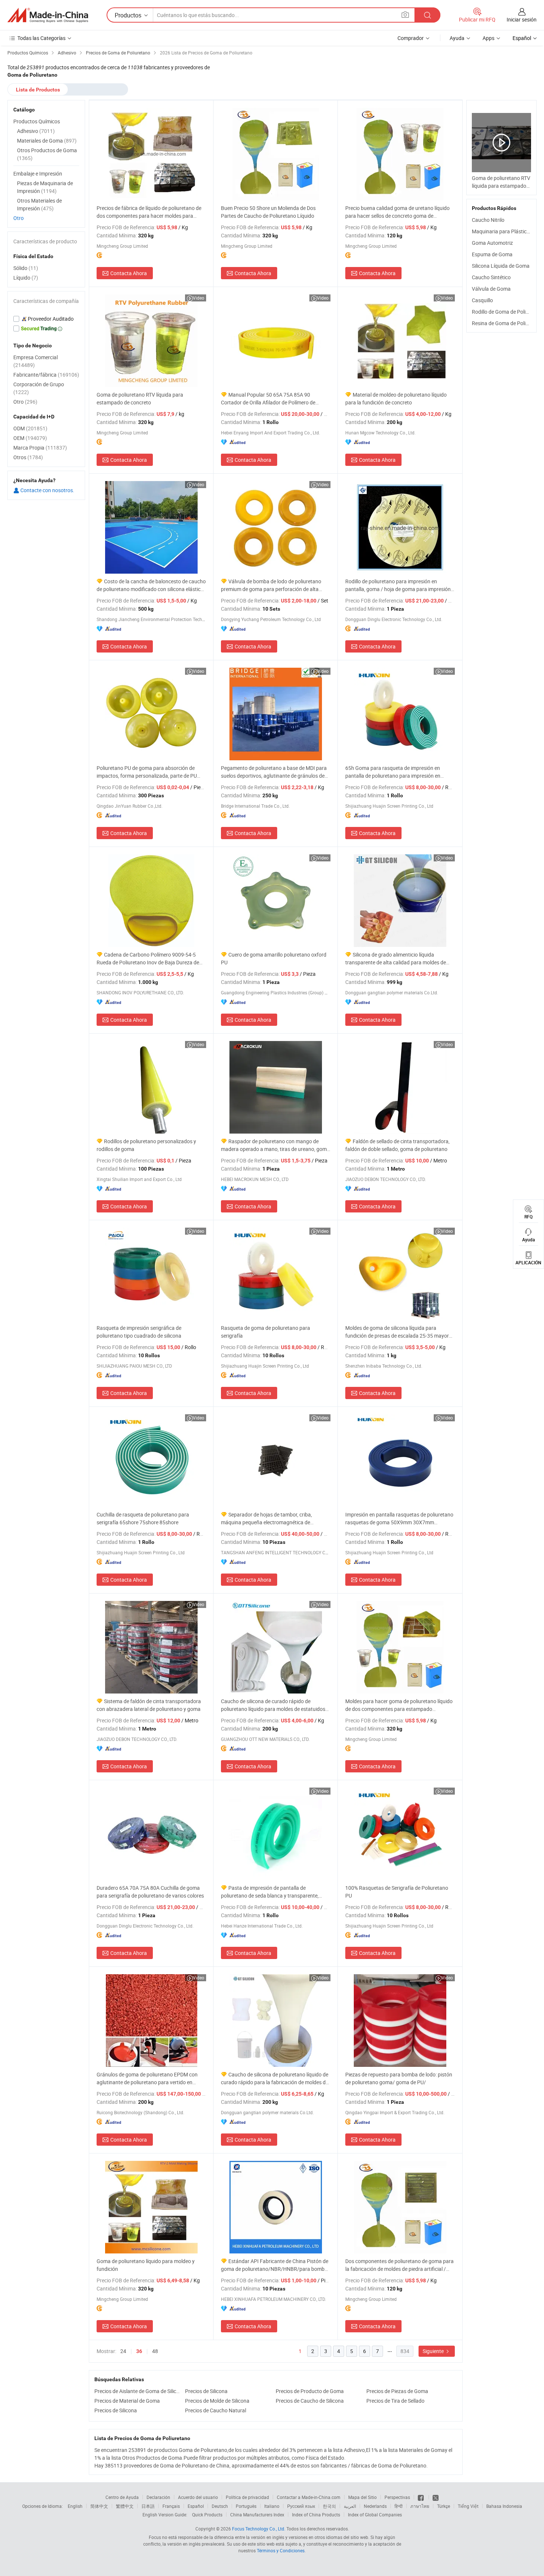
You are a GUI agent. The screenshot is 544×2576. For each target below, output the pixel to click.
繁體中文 (125, 2506)
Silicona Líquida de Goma (501, 266)
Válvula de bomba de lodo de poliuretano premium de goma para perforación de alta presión (271, 585)
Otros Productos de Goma (47, 154)
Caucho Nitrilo (488, 220)
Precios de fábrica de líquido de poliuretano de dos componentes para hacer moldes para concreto (149, 212)
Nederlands (375, 2506)
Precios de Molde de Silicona (217, 2401)
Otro (19, 218)
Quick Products (207, 2515)
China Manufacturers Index (257, 2515)
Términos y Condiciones (281, 2550)
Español (196, 2506)
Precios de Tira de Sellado (395, 2401)
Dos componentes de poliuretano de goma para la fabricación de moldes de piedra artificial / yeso (399, 2265)
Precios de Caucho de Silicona (310, 2401)
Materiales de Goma (47, 141)
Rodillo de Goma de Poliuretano (508, 312)
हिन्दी (399, 2506)
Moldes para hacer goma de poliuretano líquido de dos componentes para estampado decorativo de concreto (399, 1705)
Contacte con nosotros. (47, 490)
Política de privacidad (247, 2497)
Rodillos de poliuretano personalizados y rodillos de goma (146, 1145)
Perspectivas (397, 2497)
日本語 (148, 2506)
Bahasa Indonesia (504, 2506)
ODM (30, 428)
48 (155, 2351)
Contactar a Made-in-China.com (309, 2497)
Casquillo (482, 300)
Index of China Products (316, 2515)
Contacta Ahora (129, 273)
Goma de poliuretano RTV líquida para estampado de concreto (140, 398)
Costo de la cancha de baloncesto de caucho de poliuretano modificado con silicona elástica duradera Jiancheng (151, 585)
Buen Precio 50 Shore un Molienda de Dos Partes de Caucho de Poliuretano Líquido (268, 212)
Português (246, 2506)
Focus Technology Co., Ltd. (259, 2529)
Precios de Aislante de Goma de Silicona (138, 2391)
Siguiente (434, 2351)
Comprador (411, 38)
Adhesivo (36, 131)
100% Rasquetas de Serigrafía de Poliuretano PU (397, 1892)
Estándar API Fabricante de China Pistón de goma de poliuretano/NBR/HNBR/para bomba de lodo (275, 2265)
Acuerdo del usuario (198, 2497)
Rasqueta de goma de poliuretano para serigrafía (266, 1332)
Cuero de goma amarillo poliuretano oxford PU (274, 958)
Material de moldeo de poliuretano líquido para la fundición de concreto (396, 398)
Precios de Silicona (206, 2391)
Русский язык (301, 2506)
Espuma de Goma (492, 254)
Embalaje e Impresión (38, 173)
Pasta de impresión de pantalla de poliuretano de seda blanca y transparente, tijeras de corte (270, 1892)
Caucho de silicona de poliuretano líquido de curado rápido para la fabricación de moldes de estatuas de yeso (275, 2078)
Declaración (158, 2497)
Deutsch (220, 2506)
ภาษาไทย (420, 2506)
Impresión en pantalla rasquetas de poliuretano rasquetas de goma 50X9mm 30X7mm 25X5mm (399, 1519)
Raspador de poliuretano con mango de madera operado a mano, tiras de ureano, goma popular (275, 1145)
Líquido (26, 278)
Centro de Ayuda (122, 2497)
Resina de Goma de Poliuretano (508, 323)
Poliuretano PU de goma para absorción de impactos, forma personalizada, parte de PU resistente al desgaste (147, 772)
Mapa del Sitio (362, 2497)
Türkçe (444, 2506)
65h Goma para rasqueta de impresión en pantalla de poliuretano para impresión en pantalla (393, 772)
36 (139, 2351)
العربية (350, 2506)
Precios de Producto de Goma (310, 2391)
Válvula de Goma (491, 289)
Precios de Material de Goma (127, 2401)
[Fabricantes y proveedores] (48, 15)
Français (171, 2506)
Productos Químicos (37, 121)
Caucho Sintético (491, 277)
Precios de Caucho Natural (216, 2410)
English (75, 2506)
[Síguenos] (421, 2497)
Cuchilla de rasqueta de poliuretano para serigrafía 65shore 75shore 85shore (143, 1518)
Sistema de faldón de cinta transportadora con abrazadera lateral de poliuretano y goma (149, 1705)
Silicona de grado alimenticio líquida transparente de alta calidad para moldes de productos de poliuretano (396, 959)
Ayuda (457, 38)
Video (199, 298)
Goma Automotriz (492, 243)
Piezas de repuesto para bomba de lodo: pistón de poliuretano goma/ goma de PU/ (399, 2078)
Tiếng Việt (468, 2506)
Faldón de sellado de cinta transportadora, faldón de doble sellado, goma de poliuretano (397, 1145)
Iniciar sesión (522, 19)
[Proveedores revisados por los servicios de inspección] (46, 319)
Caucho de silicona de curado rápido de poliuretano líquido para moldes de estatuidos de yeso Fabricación (273, 1705)
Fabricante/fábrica (46, 375)
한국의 (329, 2506)
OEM (30, 438)
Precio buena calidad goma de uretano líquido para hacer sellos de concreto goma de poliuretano (397, 212)
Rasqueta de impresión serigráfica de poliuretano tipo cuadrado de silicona (139, 1332)
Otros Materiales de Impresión (39, 204)
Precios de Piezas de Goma (397, 2391)
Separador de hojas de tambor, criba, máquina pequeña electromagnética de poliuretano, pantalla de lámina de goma (267, 1519)
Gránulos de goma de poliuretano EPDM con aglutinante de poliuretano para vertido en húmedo (147, 2078)
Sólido (26, 268)
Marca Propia (40, 448)
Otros (28, 457)
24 (123, 2351)
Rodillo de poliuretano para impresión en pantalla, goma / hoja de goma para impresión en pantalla (398, 585)
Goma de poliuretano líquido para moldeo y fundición (146, 2265)
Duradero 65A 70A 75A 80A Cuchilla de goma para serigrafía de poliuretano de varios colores (150, 1892)
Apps (488, 38)
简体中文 (99, 2506)
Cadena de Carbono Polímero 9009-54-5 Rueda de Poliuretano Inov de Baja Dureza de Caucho (148, 959)
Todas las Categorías (41, 38)
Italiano (272, 2506)
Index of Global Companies (375, 2515)
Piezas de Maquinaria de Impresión (45, 187)
